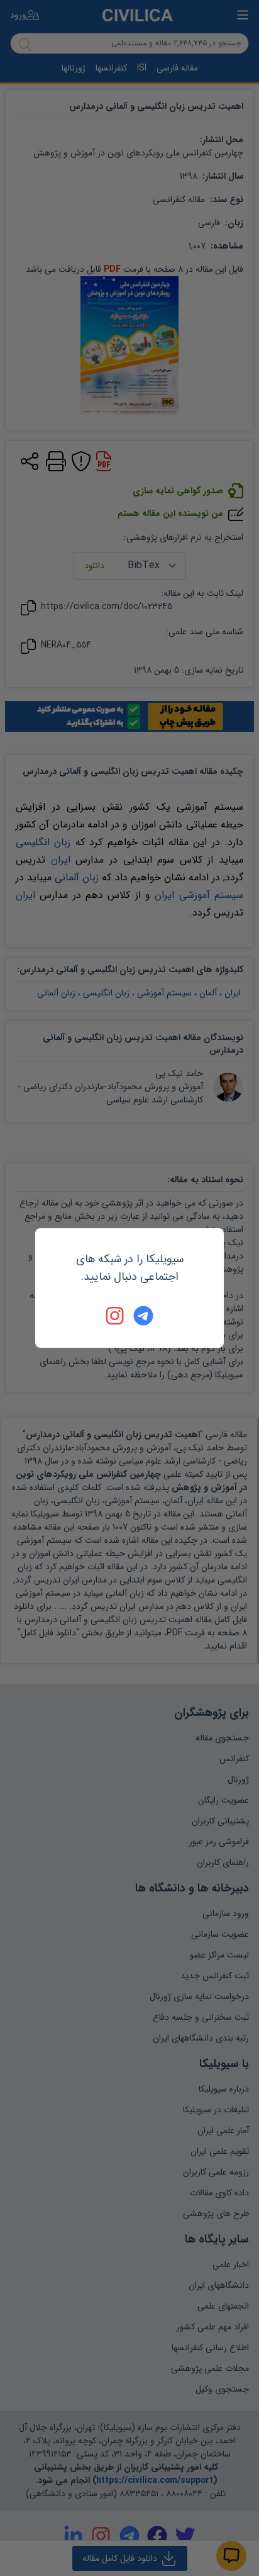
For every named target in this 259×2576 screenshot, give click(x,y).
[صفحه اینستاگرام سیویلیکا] (116, 1316)
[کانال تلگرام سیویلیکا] (143, 1316)
